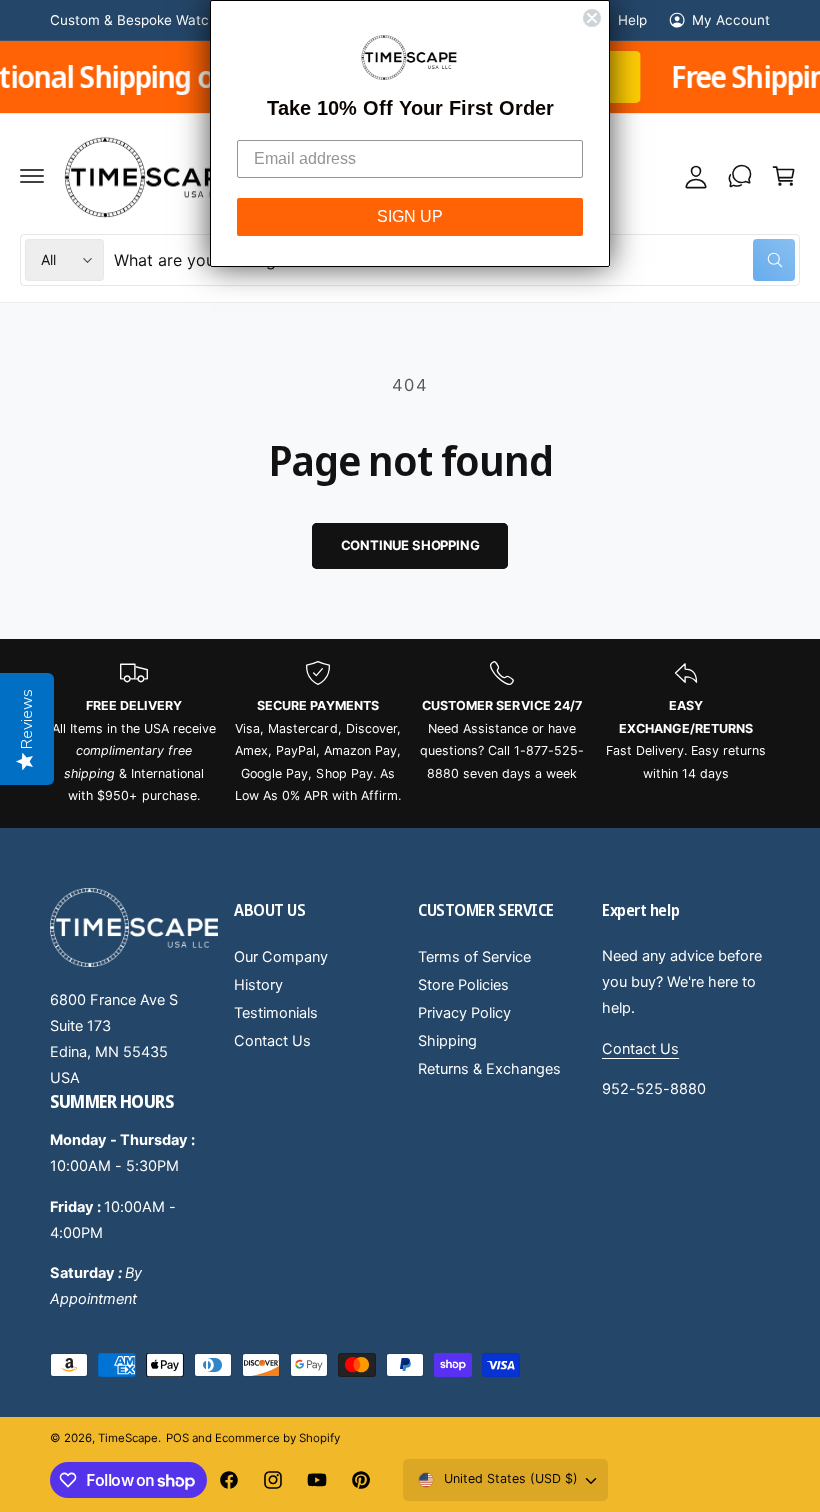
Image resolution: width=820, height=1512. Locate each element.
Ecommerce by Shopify (277, 1438)
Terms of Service (474, 957)
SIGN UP (410, 216)
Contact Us (272, 1041)
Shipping (447, 1041)
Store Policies (463, 985)
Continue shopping (410, 545)
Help (632, 20)
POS (177, 1438)
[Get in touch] (740, 176)
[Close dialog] (592, 18)
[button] (32, 176)
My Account (731, 20)
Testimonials (276, 1013)
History (258, 985)
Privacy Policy (464, 1013)
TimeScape (128, 1438)
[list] (410, 733)
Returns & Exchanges (489, 1069)
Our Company (281, 957)
